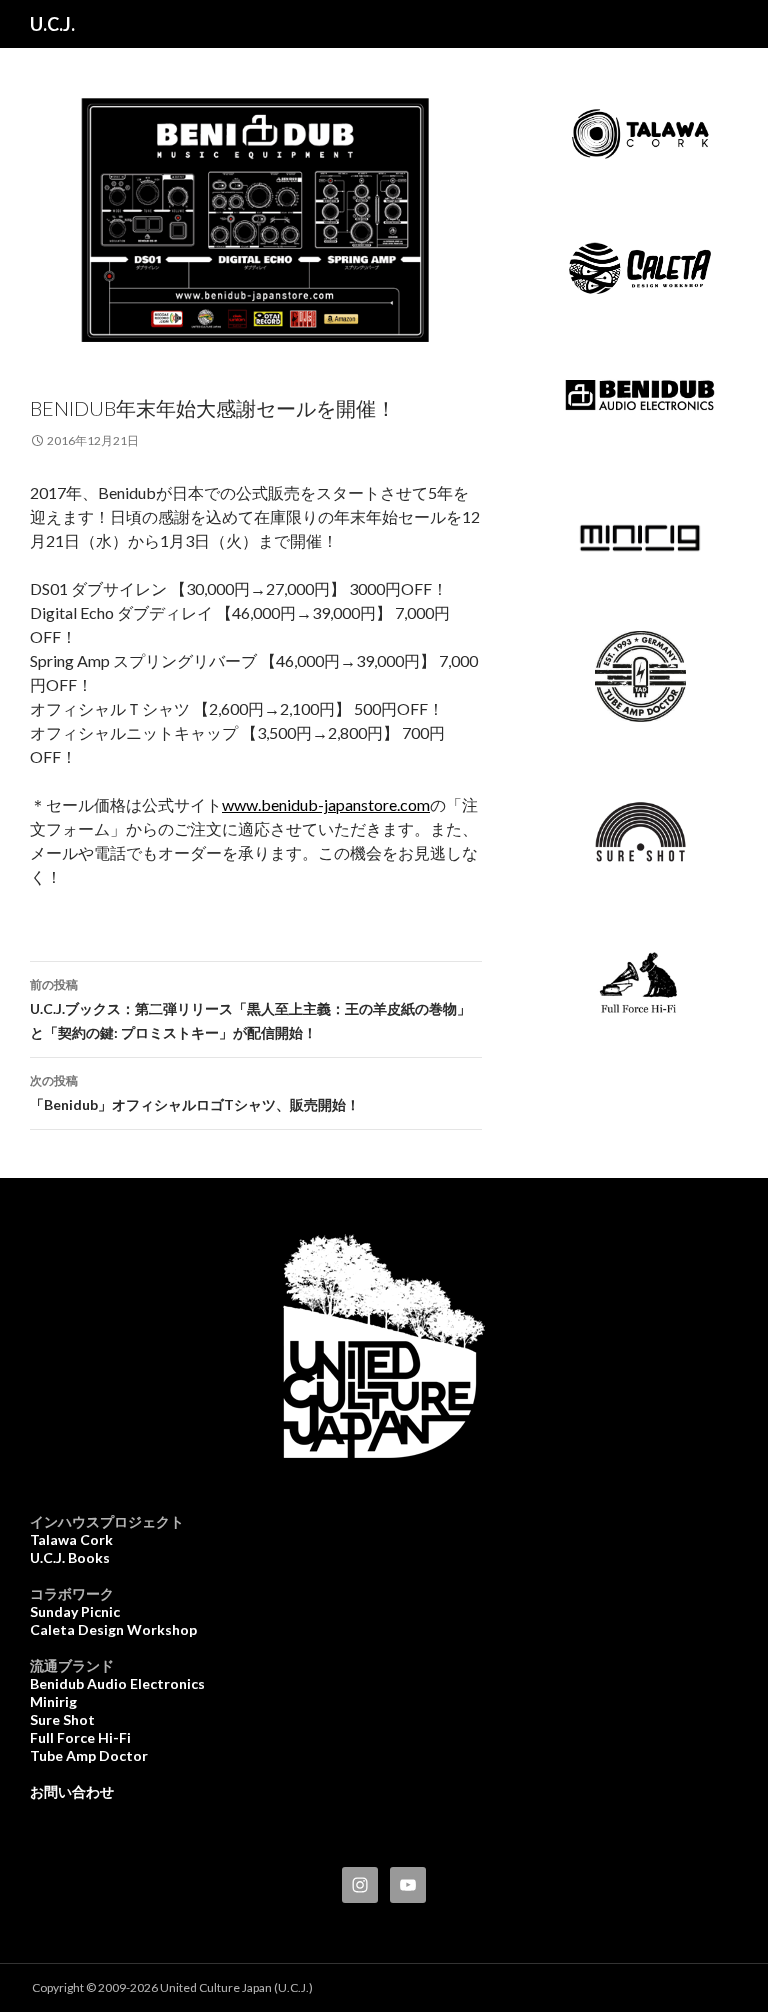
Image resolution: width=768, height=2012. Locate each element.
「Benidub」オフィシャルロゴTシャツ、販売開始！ (195, 1093)
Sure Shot (62, 1719)
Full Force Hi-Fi (80, 1737)
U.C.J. (52, 24)
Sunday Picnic (75, 1611)
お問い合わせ (72, 1791)
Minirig (53, 1701)
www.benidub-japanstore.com (326, 804)
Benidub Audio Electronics (117, 1683)
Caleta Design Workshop (113, 1629)
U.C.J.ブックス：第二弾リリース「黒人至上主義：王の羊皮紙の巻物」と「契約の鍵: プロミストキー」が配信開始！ (250, 1009)
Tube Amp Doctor (89, 1755)
